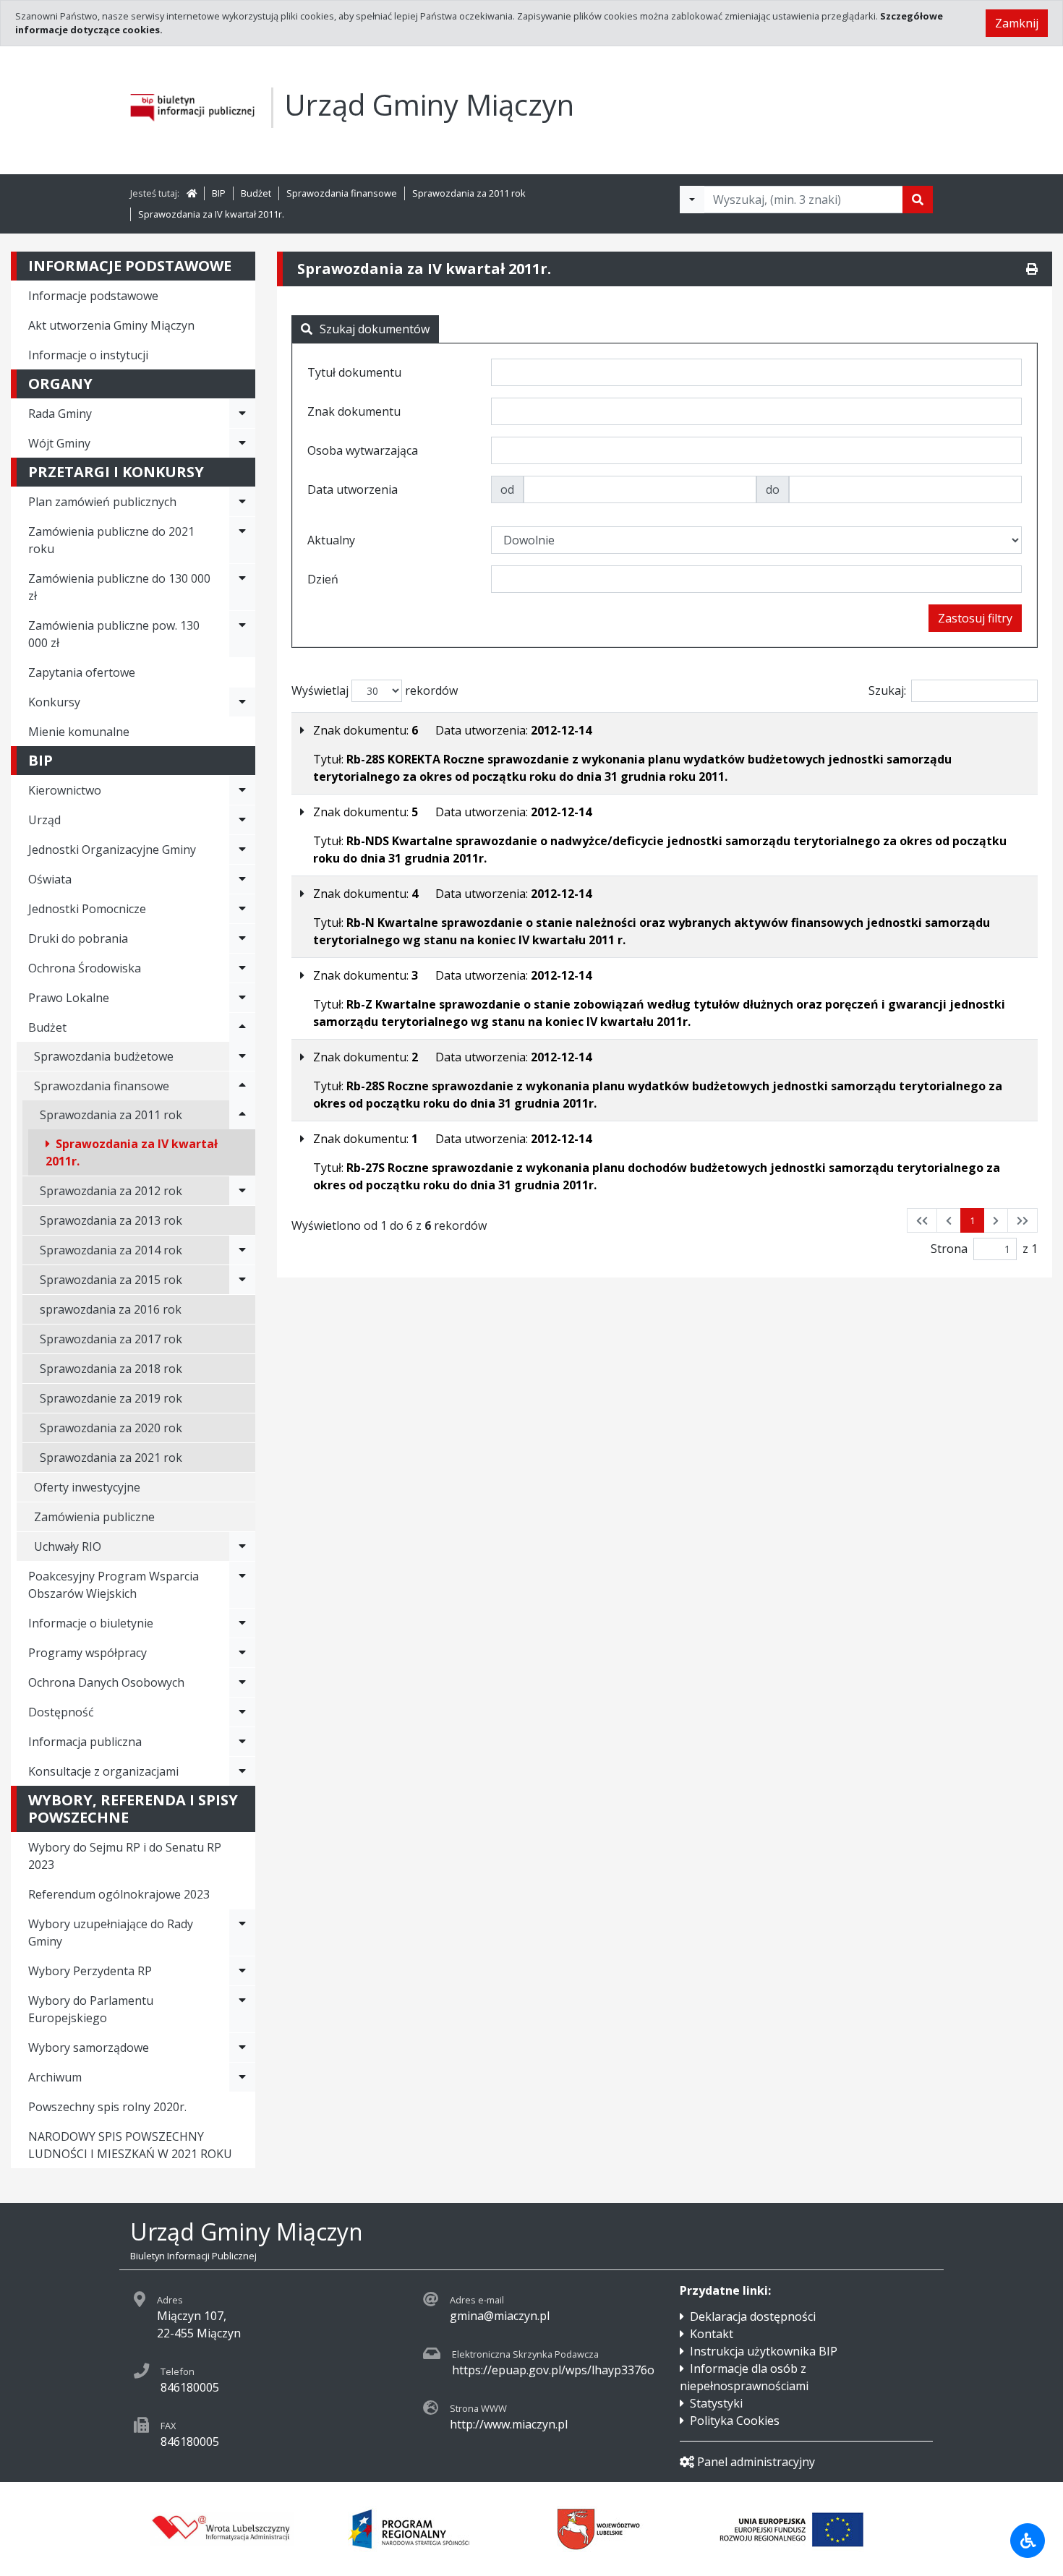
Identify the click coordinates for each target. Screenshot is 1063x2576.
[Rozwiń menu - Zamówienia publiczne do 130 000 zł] (242, 587)
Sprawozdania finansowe (342, 193)
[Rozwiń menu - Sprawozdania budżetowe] (242, 1056)
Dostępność (61, 1712)
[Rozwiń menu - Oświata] (242, 879)
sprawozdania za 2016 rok (111, 1309)
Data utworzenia (353, 489)
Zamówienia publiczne (94, 1517)
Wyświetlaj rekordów (375, 690)
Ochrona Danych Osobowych (106, 1682)
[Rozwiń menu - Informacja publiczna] (242, 1742)
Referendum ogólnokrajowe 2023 (119, 1894)
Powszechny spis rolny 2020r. (107, 2107)
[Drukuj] (1032, 269)
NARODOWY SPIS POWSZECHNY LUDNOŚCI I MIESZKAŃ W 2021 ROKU (130, 2145)
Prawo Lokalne (69, 998)
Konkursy (54, 702)
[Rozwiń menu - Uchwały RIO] (242, 1546)
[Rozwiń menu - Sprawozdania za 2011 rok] (242, 1115)
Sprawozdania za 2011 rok (469, 193)
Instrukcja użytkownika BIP (764, 2351)
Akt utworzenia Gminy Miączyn (111, 325)
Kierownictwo (65, 790)
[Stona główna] (192, 193)
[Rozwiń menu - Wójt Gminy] (242, 443)
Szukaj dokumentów (375, 329)
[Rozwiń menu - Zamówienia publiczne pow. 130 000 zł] (242, 634)
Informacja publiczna (85, 1742)
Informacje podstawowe (93, 296)
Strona (949, 1249)
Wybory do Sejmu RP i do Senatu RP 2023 (125, 1856)
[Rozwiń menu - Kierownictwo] (242, 790)
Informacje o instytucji (88, 355)
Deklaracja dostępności (753, 2316)
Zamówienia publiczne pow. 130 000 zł (114, 634)
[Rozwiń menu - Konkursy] (242, 702)
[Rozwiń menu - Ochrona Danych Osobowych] (242, 1682)
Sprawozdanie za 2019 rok (111, 1398)
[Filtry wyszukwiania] (692, 200)
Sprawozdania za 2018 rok (111, 1369)
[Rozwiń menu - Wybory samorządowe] (242, 2047)
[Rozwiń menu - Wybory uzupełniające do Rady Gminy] (242, 1933)
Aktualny (331, 540)
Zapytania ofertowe (82, 672)
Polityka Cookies (735, 2421)
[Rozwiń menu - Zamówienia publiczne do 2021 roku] (242, 540)
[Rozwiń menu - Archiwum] (242, 2077)
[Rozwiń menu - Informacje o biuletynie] (242, 1623)
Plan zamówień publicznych (102, 502)
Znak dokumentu (354, 411)
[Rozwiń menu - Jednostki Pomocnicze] (242, 909)
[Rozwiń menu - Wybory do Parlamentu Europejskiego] (242, 2009)
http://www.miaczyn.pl (509, 2424)
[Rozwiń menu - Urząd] (242, 820)
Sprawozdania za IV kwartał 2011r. (211, 214)
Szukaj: (887, 690)
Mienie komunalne (79, 732)
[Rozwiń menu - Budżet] (242, 1027)
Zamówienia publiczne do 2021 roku (111, 540)
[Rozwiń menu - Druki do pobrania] (242, 938)
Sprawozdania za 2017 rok (111, 1339)
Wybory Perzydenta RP (90, 1971)
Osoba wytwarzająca (363, 450)
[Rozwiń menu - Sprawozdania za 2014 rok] (242, 1250)
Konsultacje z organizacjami (103, 1771)
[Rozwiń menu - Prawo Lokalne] (242, 998)
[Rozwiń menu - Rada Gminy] (242, 414)
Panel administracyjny (756, 2462)
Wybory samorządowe (89, 2047)
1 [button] (972, 1220)
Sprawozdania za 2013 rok (111, 1220)
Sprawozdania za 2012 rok (111, 1191)
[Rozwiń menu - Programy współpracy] (242, 1653)
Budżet (256, 193)
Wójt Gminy (59, 443)
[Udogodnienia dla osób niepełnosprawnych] (1028, 2541)
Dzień (323, 579)
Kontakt (712, 2334)
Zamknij (1017, 23)
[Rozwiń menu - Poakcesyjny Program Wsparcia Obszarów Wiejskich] (242, 1585)
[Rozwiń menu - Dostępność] (242, 1712)
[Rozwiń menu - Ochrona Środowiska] (242, 968)
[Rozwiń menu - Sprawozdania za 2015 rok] (242, 1280)
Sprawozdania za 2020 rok (111, 1428)
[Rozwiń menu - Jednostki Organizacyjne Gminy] (242, 850)
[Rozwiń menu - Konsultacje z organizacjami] (242, 1771)
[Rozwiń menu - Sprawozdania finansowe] (242, 1086)
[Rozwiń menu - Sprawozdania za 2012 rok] (242, 1191)
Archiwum (55, 2077)
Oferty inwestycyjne (87, 1487)
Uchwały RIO (68, 1546)
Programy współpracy (87, 1653)
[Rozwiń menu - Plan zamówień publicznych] (242, 502)
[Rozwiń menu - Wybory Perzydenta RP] (242, 1971)
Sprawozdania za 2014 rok (111, 1250)
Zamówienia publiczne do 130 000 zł (119, 587)
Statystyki (716, 2403)
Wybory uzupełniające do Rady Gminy (111, 1933)
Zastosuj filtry (975, 618)
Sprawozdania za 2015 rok (111, 1280)
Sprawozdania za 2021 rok (111, 1458)
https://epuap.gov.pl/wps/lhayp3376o (553, 2370)
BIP (219, 193)
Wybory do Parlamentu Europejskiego (91, 2009)
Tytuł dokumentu (354, 372)
